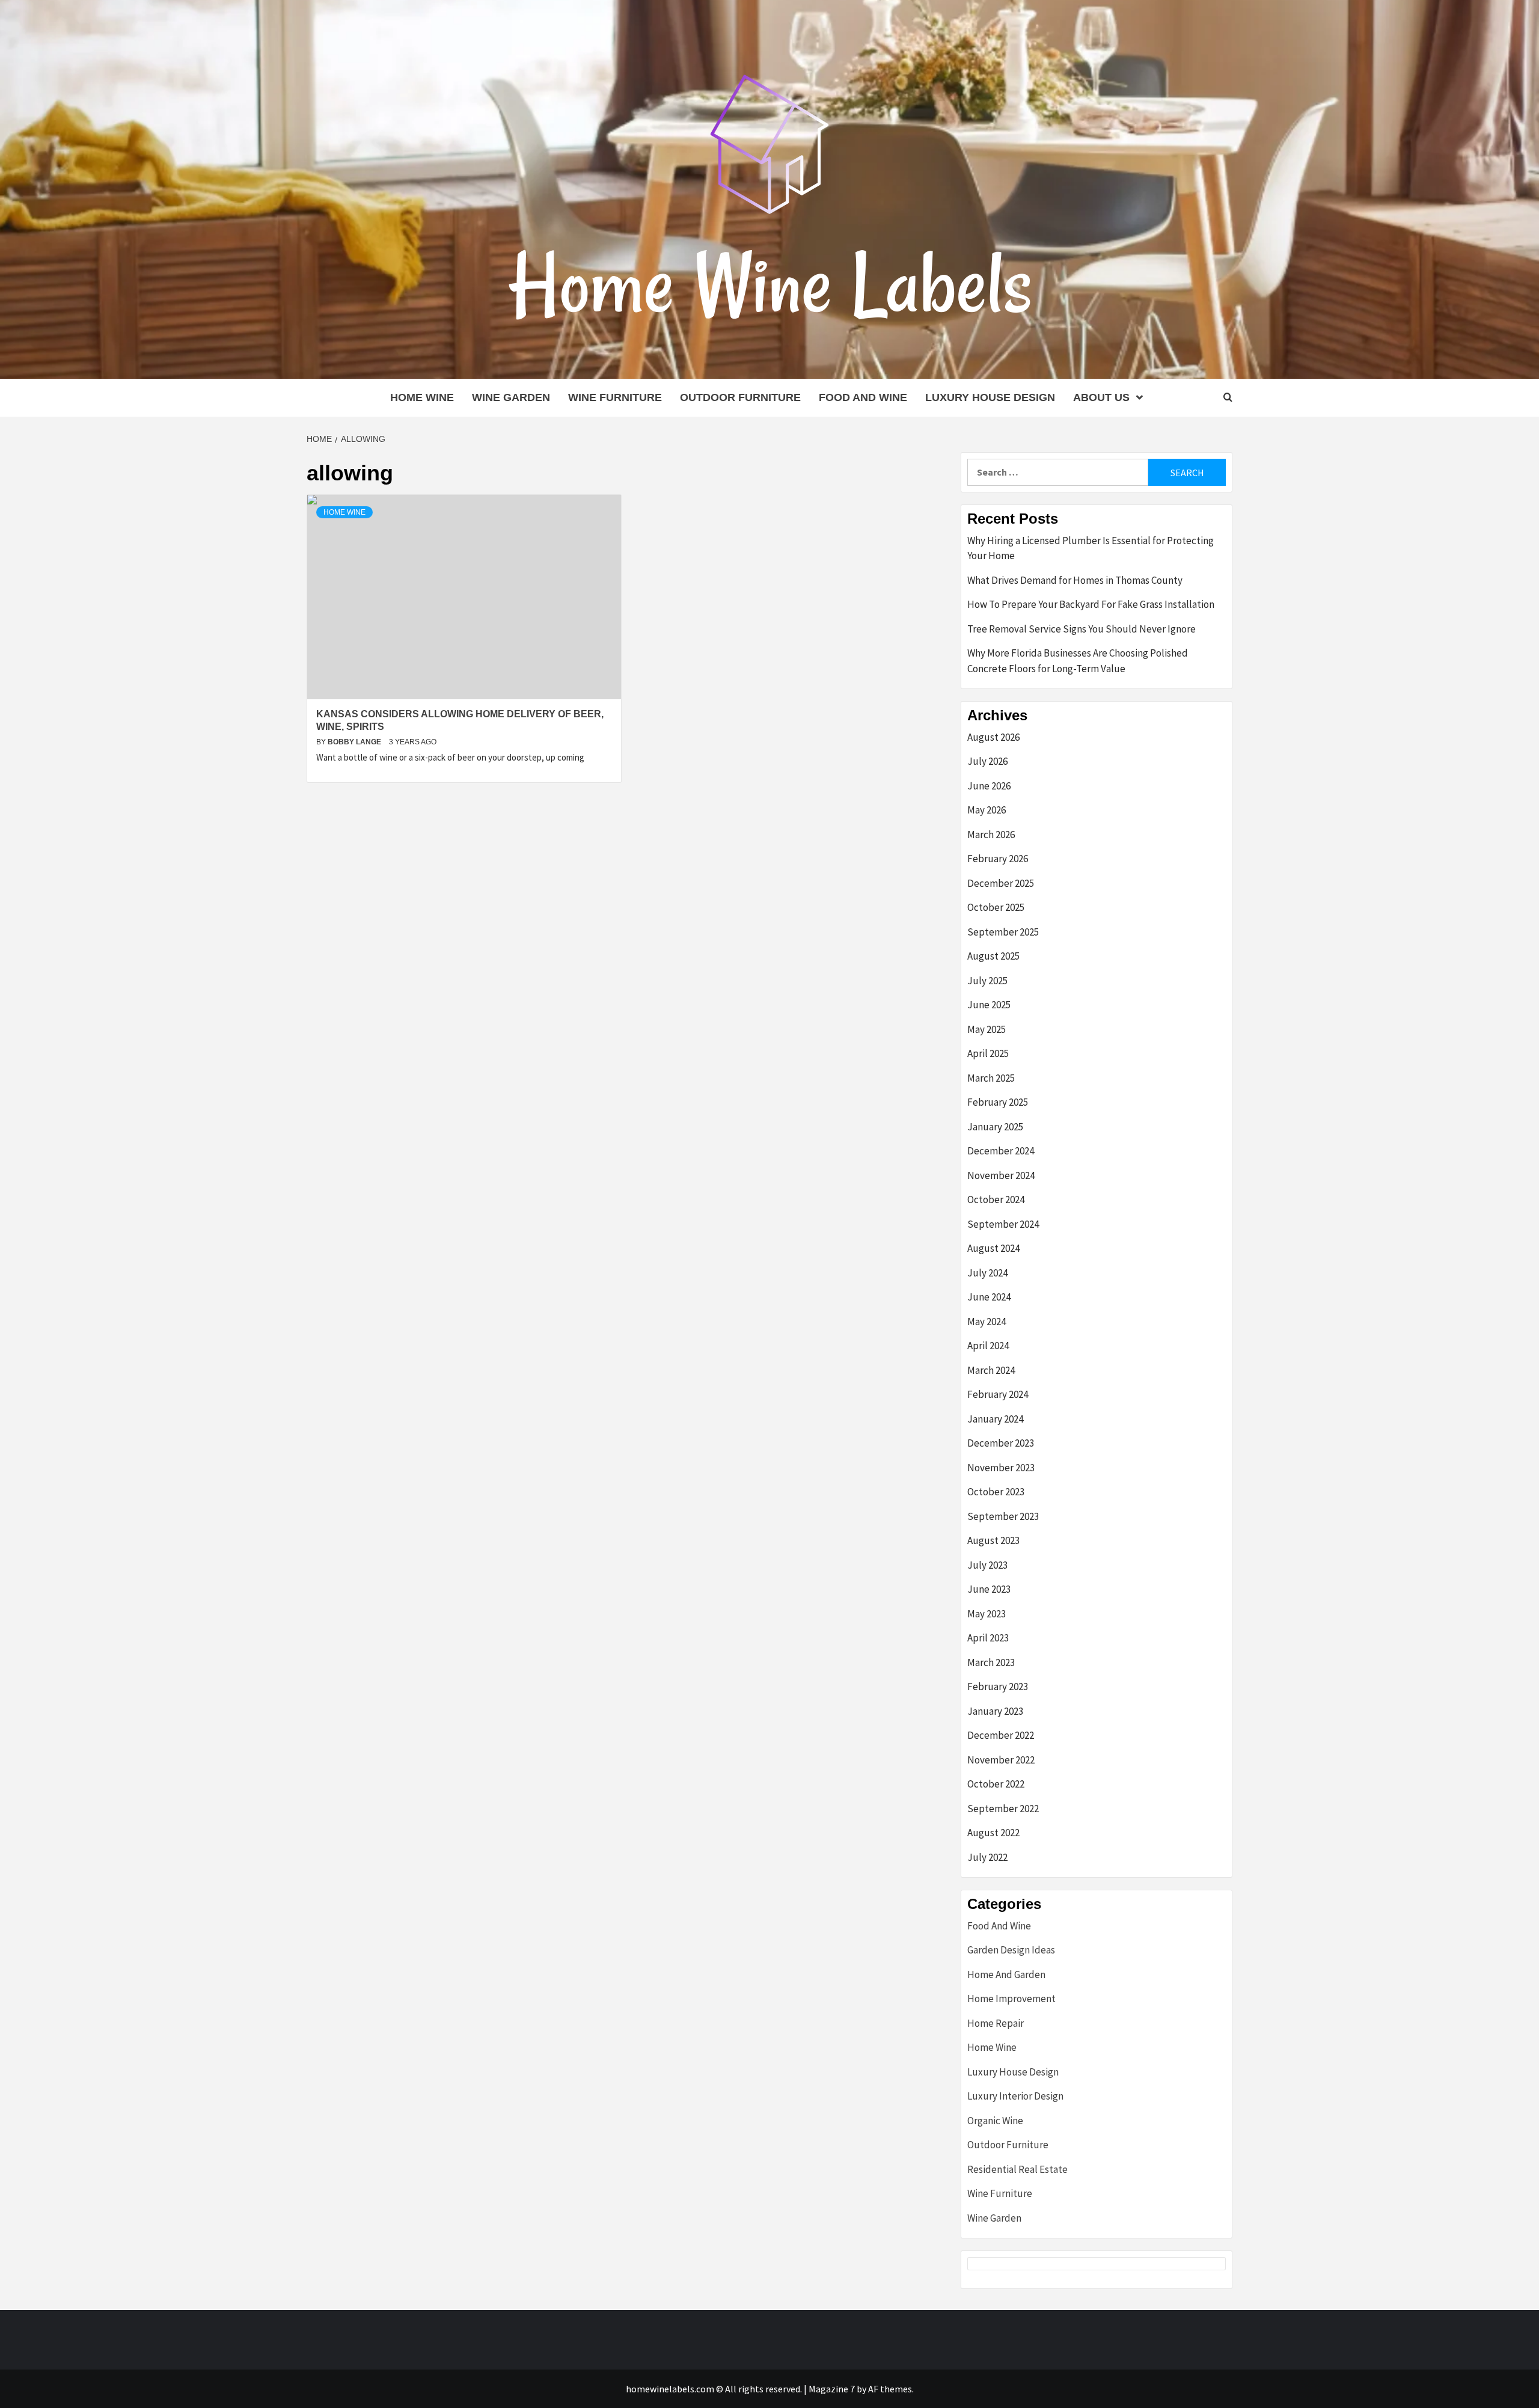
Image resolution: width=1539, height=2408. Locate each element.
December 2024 (1001, 1151)
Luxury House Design (990, 397)
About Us (1101, 397)
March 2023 (991, 1662)
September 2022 (1003, 1809)
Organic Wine (995, 2121)
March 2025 (991, 1078)
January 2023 (995, 1711)
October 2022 (996, 1784)
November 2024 (1001, 1175)
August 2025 (993, 956)
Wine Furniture (615, 397)
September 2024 (1003, 1224)
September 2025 (1003, 932)
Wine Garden (511, 397)
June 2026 (989, 786)
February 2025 (998, 1102)
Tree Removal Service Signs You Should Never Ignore (1082, 629)
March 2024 (991, 1370)
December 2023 (1001, 1443)
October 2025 (996, 907)
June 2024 (989, 1297)
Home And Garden (1006, 1974)
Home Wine (422, 397)
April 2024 (988, 1346)
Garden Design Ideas (1011, 1950)
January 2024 (995, 1419)
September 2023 (1003, 1516)
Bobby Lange (355, 742)
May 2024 (987, 1322)
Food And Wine (863, 397)
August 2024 (993, 1248)
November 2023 (1001, 1468)
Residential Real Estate (1017, 2169)
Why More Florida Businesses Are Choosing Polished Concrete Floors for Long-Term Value (1078, 661)
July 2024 (987, 1273)
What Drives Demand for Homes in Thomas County (1075, 580)
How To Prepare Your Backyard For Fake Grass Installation (1091, 604)
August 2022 (993, 1833)
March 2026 (991, 835)
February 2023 (998, 1687)
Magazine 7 (832, 2389)
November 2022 (1001, 1760)
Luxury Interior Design (1015, 2096)
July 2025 (987, 981)
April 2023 (988, 1638)
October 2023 (996, 1492)
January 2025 (995, 1127)
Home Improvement (1011, 1999)
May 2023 (987, 1614)
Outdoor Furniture (740, 397)
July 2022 (987, 1857)
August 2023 (993, 1540)
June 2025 (989, 1005)
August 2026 (993, 737)
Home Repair (996, 2023)
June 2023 (989, 1589)
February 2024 (998, 1394)
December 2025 (1001, 883)
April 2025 (988, 1053)
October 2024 (996, 1199)
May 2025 (987, 1029)
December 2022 (1001, 1735)
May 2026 (987, 810)
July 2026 (987, 761)
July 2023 (987, 1565)
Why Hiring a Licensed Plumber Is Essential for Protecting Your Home (1091, 548)
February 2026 (998, 859)
